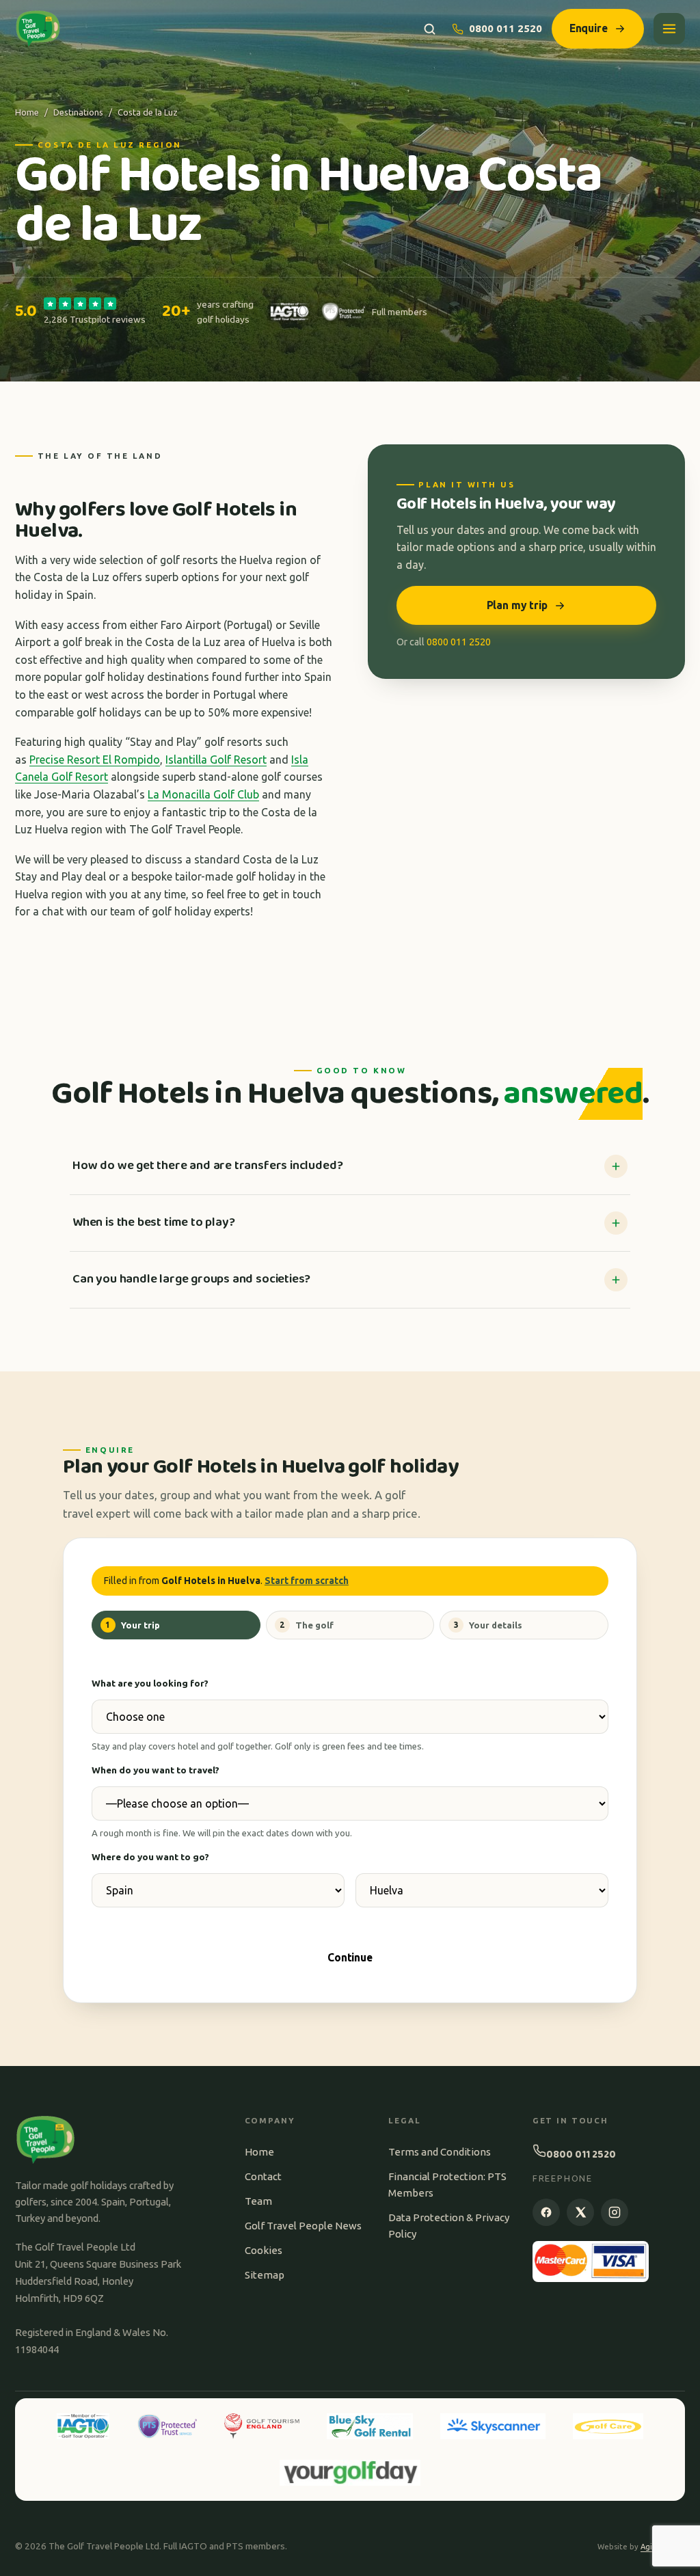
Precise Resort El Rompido (95, 760)
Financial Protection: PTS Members (447, 2185)
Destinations (78, 112)
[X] (580, 2212)
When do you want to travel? (156, 1770)
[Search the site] (430, 29)
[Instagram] (615, 2212)
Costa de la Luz (148, 112)
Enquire (589, 28)
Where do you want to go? (150, 1857)
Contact (263, 2176)
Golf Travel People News (303, 2226)
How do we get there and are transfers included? (207, 1166)
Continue (350, 1957)
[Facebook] (546, 2212)
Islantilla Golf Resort (216, 760)
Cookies (264, 2250)
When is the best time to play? (153, 1222)
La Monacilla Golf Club (203, 794)
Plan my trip (517, 605)
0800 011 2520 (506, 28)
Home (27, 112)
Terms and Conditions (440, 2152)
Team (258, 2201)
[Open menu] (669, 29)
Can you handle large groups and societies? (191, 1279)
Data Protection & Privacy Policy (449, 2226)
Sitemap (265, 2275)
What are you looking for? (150, 1683)
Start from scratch (307, 1581)
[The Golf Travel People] (38, 29)
